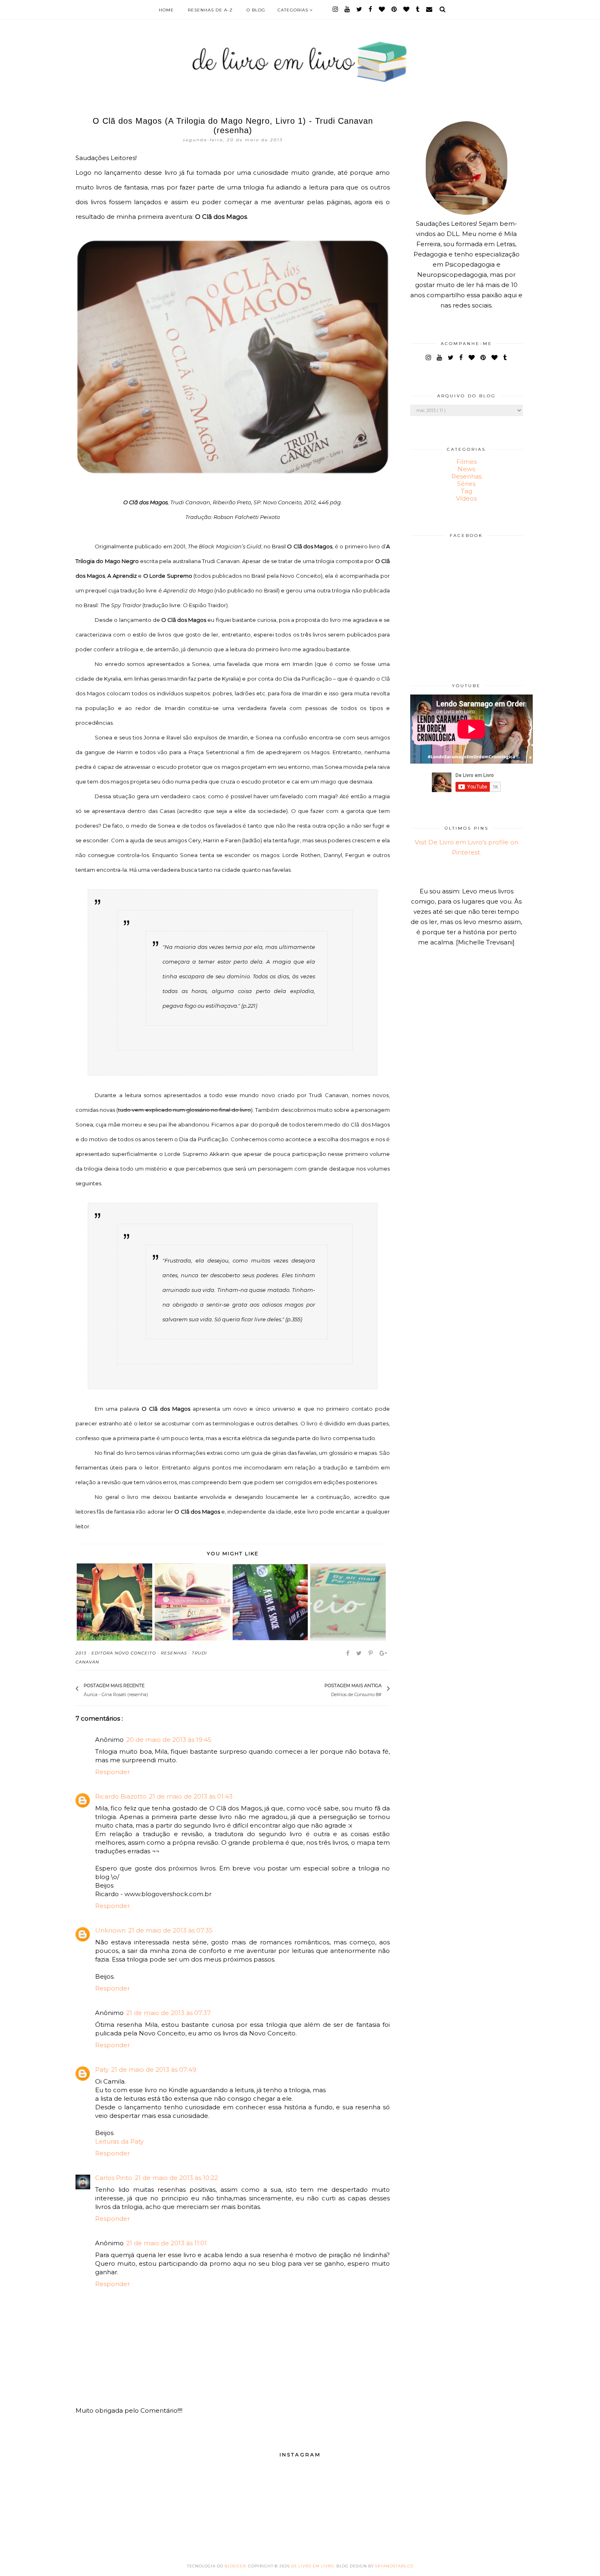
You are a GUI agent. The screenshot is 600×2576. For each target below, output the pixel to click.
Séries (466, 484)
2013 (81, 1653)
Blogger (235, 2566)
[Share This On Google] (384, 1653)
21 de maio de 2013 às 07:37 (168, 2013)
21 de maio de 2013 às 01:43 (191, 1796)
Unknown (110, 1930)
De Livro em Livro (312, 2566)
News (466, 469)
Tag (467, 491)
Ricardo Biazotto (121, 1796)
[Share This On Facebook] (348, 1653)
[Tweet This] (360, 1653)
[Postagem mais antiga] (320, 1689)
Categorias (294, 10)
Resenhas (174, 1653)
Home (166, 10)
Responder (112, 1772)
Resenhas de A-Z (210, 10)
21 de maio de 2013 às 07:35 (170, 1930)
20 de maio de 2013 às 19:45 (169, 1740)
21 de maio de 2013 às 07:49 (154, 2069)
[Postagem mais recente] (152, 1689)
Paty (102, 2069)
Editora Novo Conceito (124, 1653)
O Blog (256, 10)
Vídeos (466, 498)
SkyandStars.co (394, 2566)
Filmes (467, 462)
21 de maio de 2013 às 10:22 (176, 2178)
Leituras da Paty (119, 2141)
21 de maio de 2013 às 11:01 (167, 2243)
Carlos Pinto (114, 2178)
